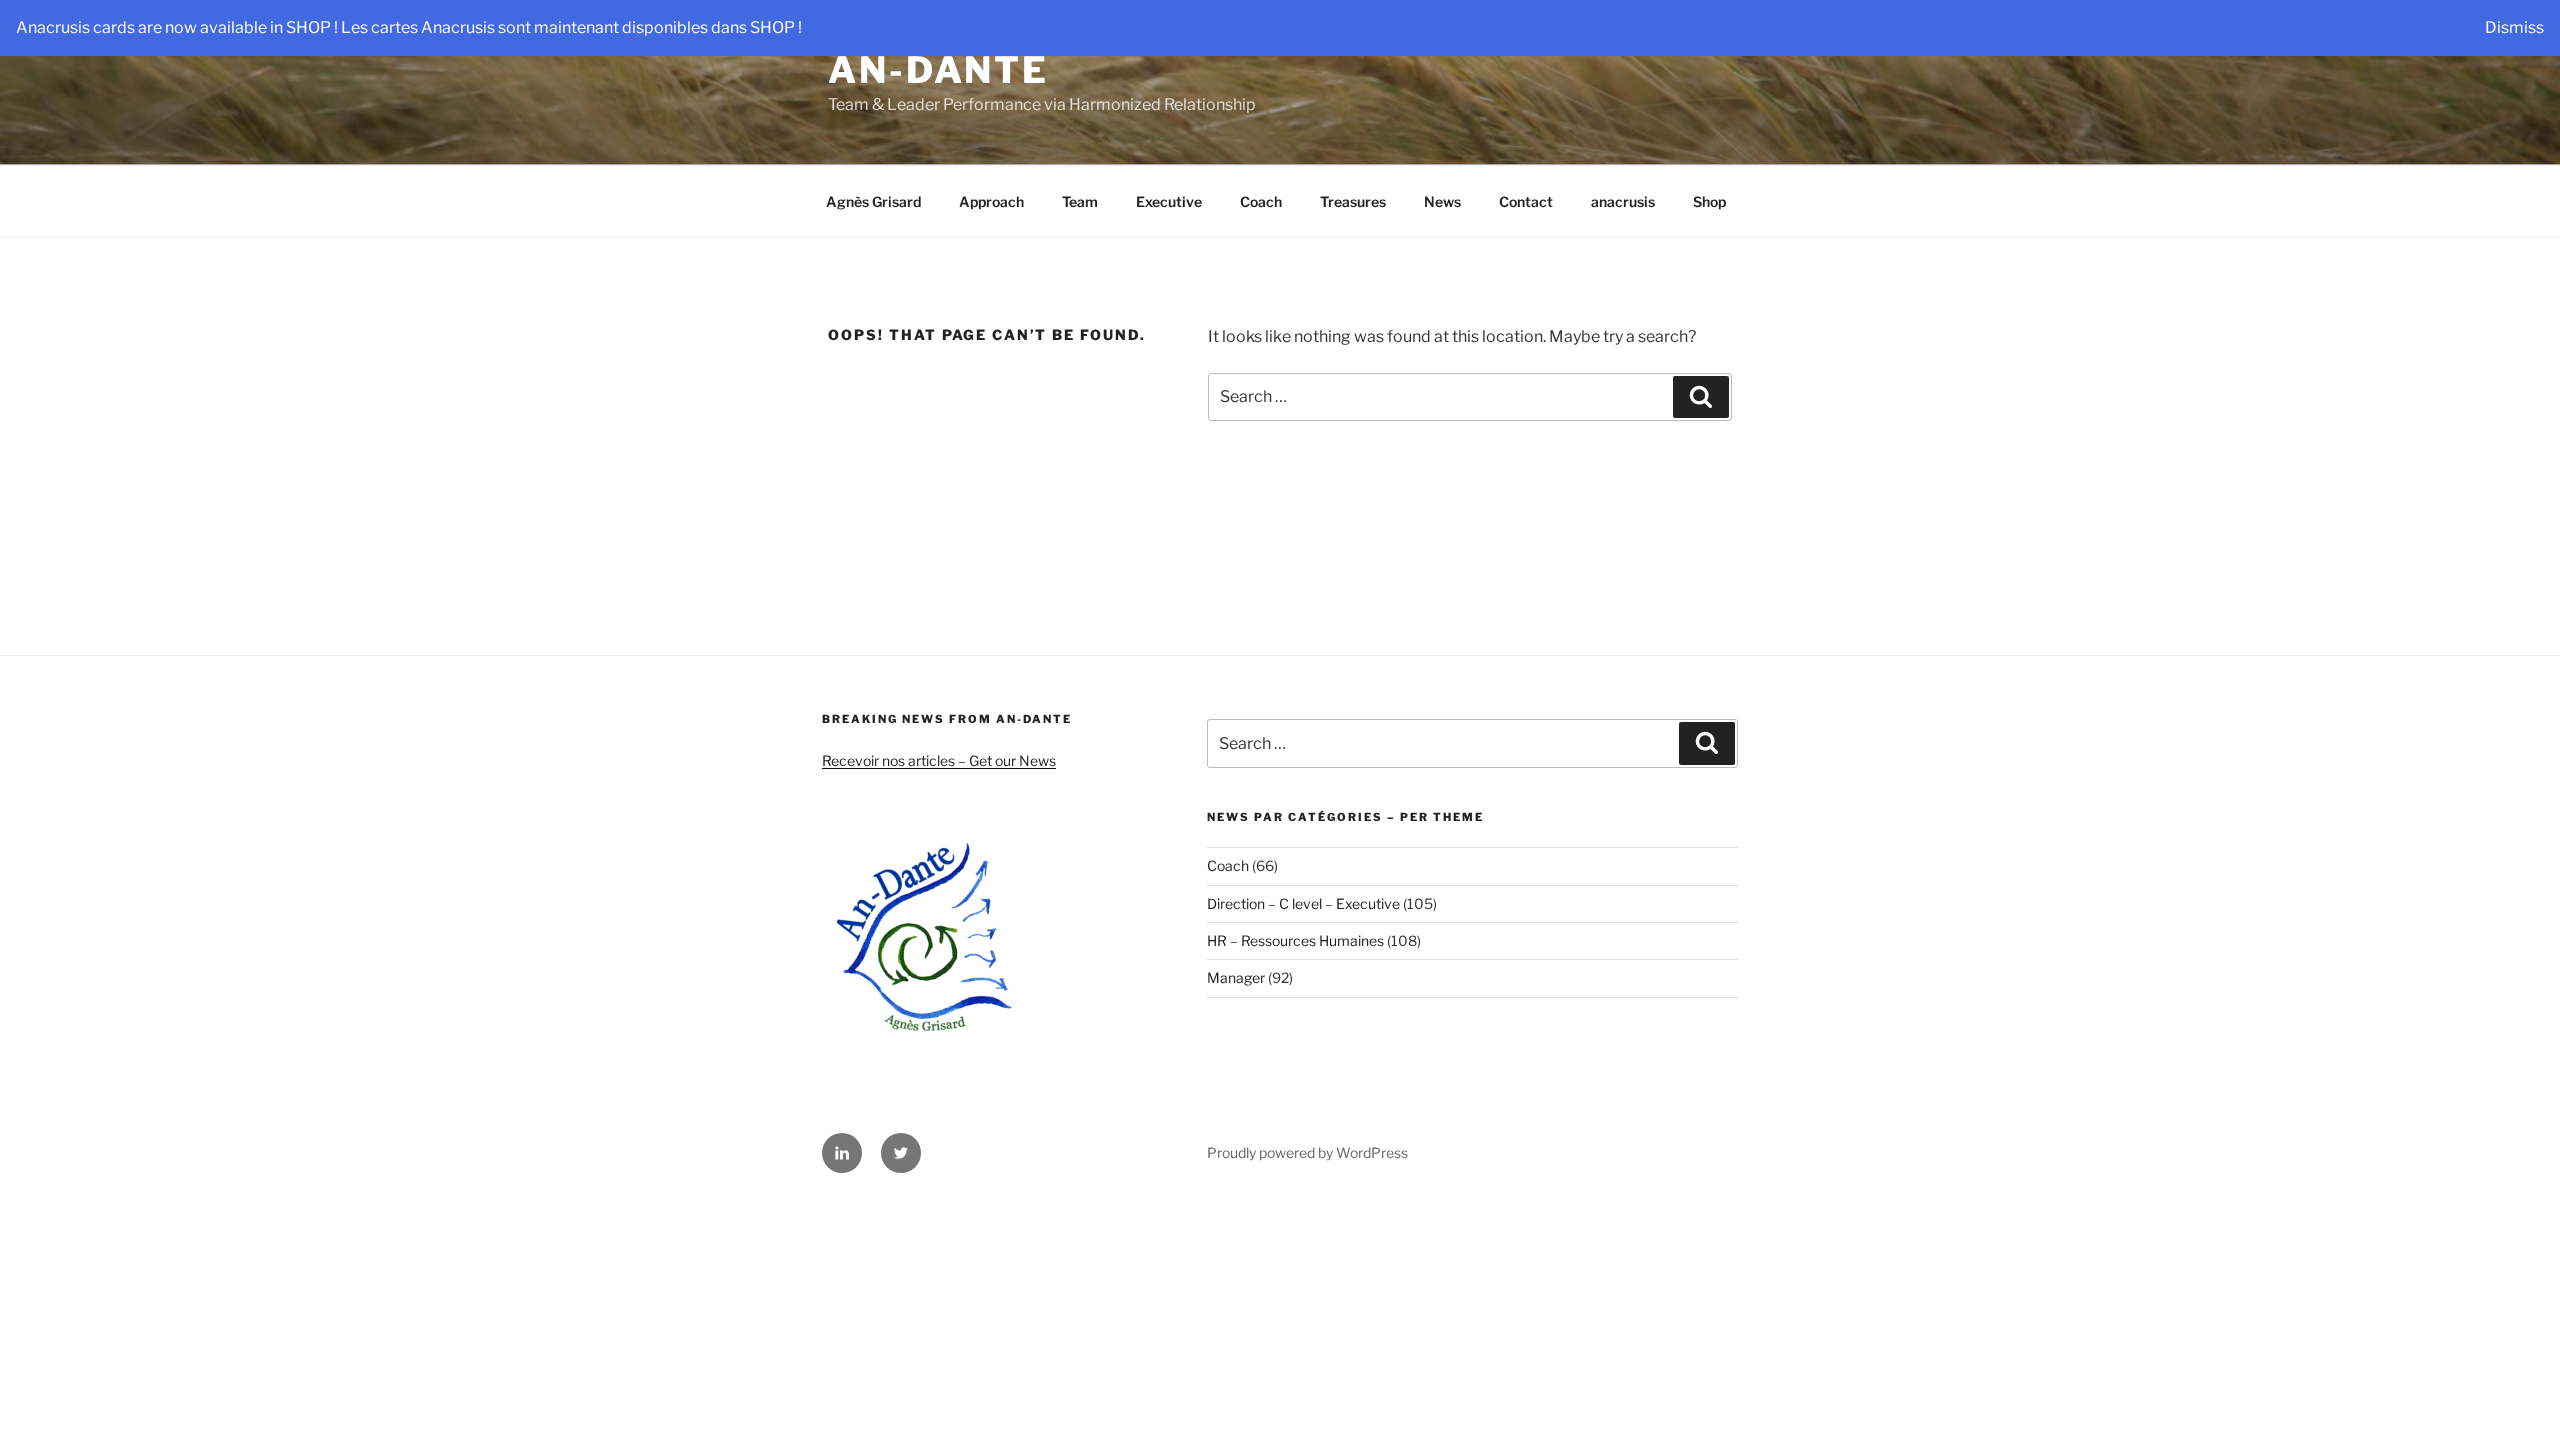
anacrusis (1623, 201)
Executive (1169, 201)
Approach (991, 201)
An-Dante (938, 70)
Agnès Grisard (873, 201)
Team (1080, 201)
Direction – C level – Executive (1303, 903)
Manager (1236, 977)
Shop (1709, 201)
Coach (1261, 201)
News (1442, 201)
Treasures (1353, 201)
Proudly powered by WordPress (1307, 1152)
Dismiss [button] (2514, 27)
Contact (1526, 201)
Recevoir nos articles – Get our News (939, 760)
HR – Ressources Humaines (1295, 940)
